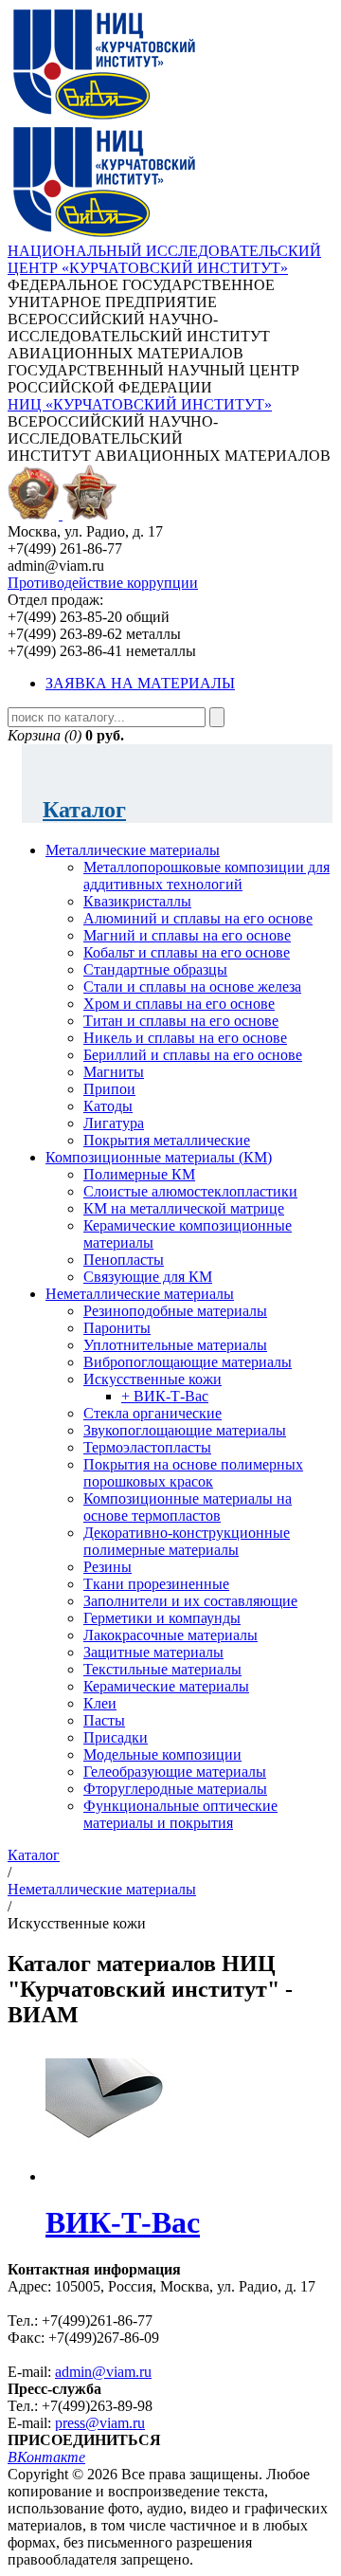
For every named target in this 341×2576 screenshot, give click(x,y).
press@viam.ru (100, 2423)
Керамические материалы (166, 1686)
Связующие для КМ (148, 1277)
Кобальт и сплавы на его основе (187, 952)
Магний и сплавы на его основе (187, 935)
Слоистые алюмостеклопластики (190, 1191)
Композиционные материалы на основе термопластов (188, 1507)
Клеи (100, 1703)
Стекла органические (153, 1413)
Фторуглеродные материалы (175, 1789)
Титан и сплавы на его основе (181, 1021)
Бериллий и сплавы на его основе (193, 1055)
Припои (109, 1089)
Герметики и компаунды (162, 1618)
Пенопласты (124, 1260)
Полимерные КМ (139, 1174)
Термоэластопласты (147, 1447)
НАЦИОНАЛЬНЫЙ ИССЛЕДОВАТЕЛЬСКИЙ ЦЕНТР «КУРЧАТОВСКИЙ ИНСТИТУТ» (164, 259)
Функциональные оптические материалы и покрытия (180, 1814)
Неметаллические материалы (140, 1294)
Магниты (114, 1072)
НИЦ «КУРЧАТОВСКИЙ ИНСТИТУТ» (140, 404)
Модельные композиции (162, 1754)
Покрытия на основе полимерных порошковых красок (193, 1473)
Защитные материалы (153, 1652)
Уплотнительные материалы (175, 1345)
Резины (108, 1567)
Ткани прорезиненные (156, 1584)
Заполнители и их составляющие (190, 1601)
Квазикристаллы (137, 901)
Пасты (104, 1720)
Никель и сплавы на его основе (185, 1038)
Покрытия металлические (167, 1140)
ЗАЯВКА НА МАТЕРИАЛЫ (140, 683)
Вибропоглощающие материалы (188, 1362)
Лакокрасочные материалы (170, 1635)
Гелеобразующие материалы (175, 1772)
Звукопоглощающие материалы (185, 1430)
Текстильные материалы (162, 1669)
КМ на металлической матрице (184, 1208)
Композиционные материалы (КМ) (159, 1157)
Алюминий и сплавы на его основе (198, 918)
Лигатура (114, 1123)
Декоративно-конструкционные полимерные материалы (187, 1541)
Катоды (108, 1106)
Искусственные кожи (153, 1379)
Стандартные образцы (155, 969)
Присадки (116, 1737)
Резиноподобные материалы (175, 1311)
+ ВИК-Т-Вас (165, 1396)
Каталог (84, 810)
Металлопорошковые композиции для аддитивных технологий (206, 876)
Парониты (117, 1328)
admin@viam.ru (103, 2372)
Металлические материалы (133, 850)
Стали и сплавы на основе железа (192, 987)
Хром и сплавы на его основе (179, 1004)
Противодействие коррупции (103, 583)
